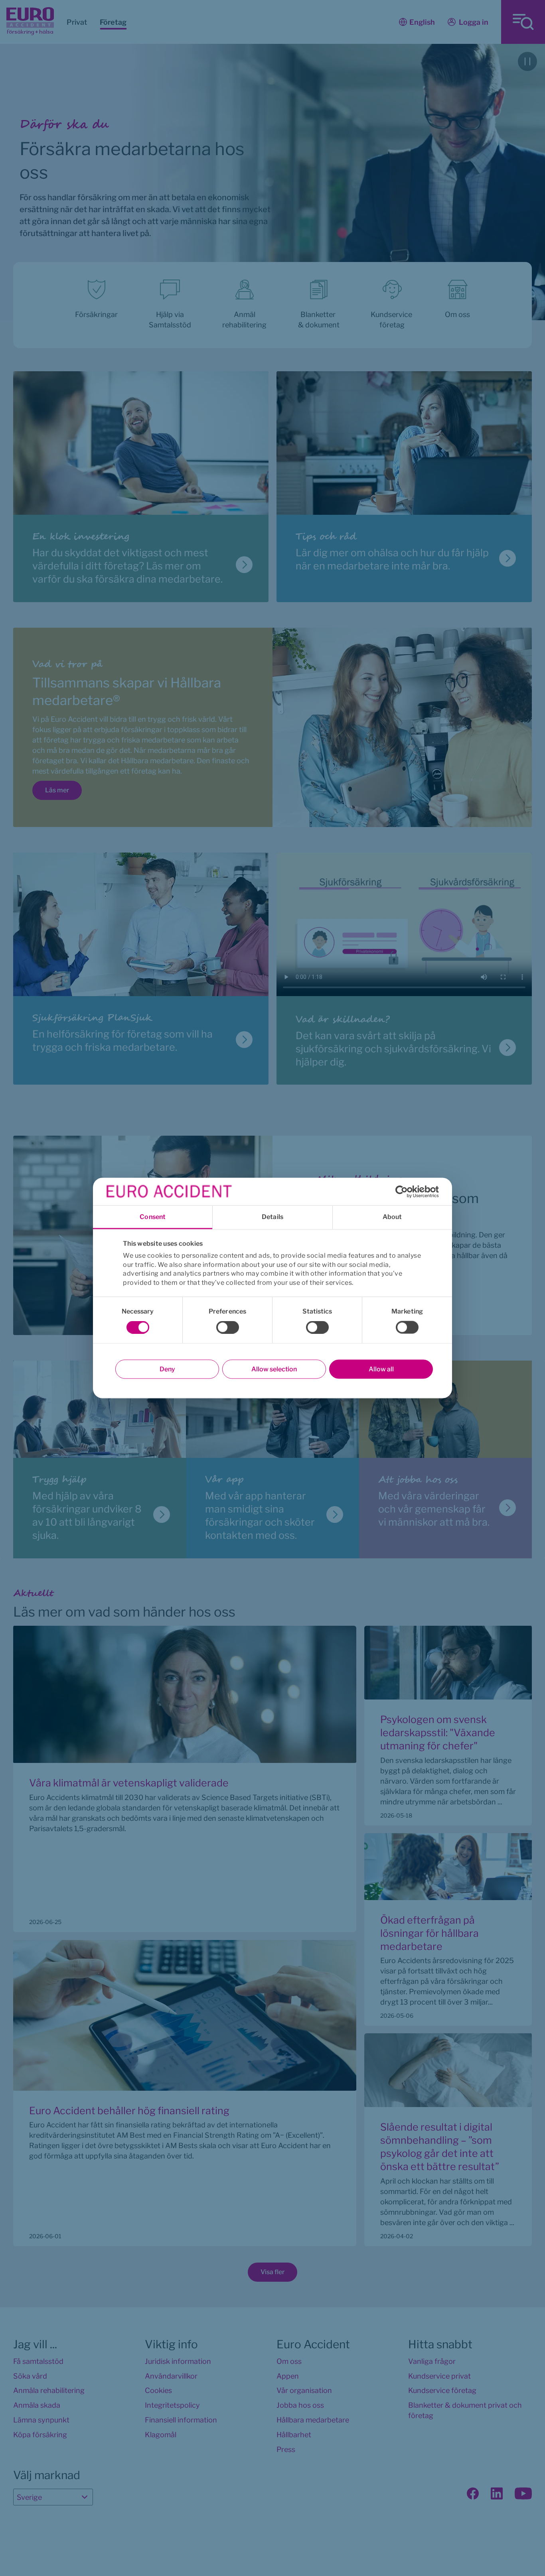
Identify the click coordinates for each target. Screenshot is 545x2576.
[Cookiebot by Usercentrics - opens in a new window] (404, 1191)
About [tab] (392, 1217)
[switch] (228, 1327)
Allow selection (274, 1369)
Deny (167, 1369)
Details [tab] (272, 1217)
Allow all (381, 1369)
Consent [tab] (153, 1217)
